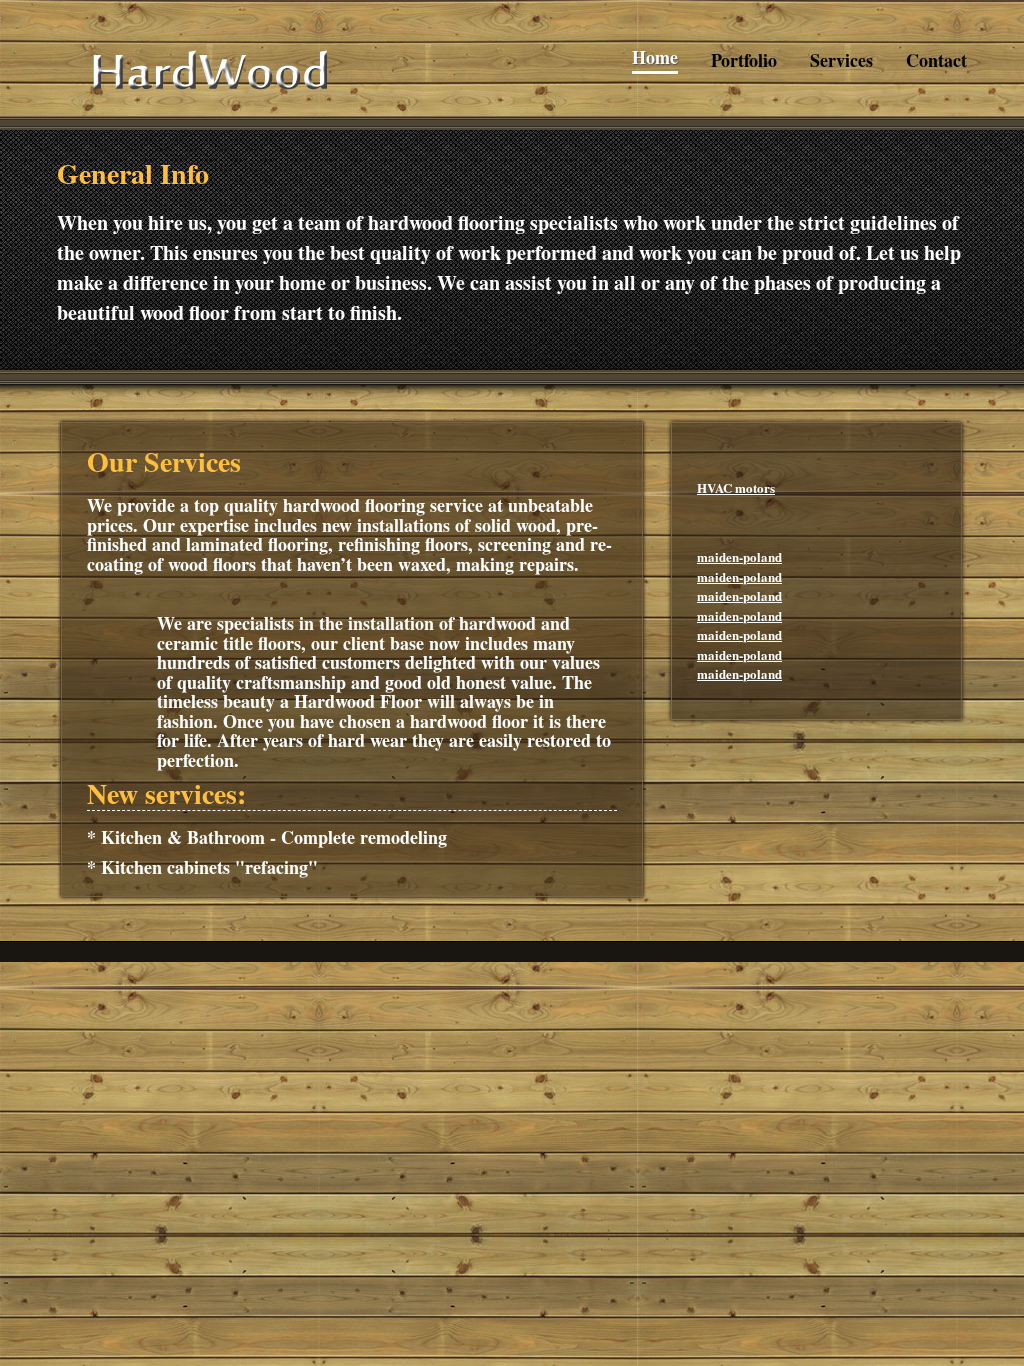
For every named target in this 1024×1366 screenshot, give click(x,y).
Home (655, 57)
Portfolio (744, 60)
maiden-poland (739, 556)
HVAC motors (736, 487)
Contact (936, 60)
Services (841, 60)
